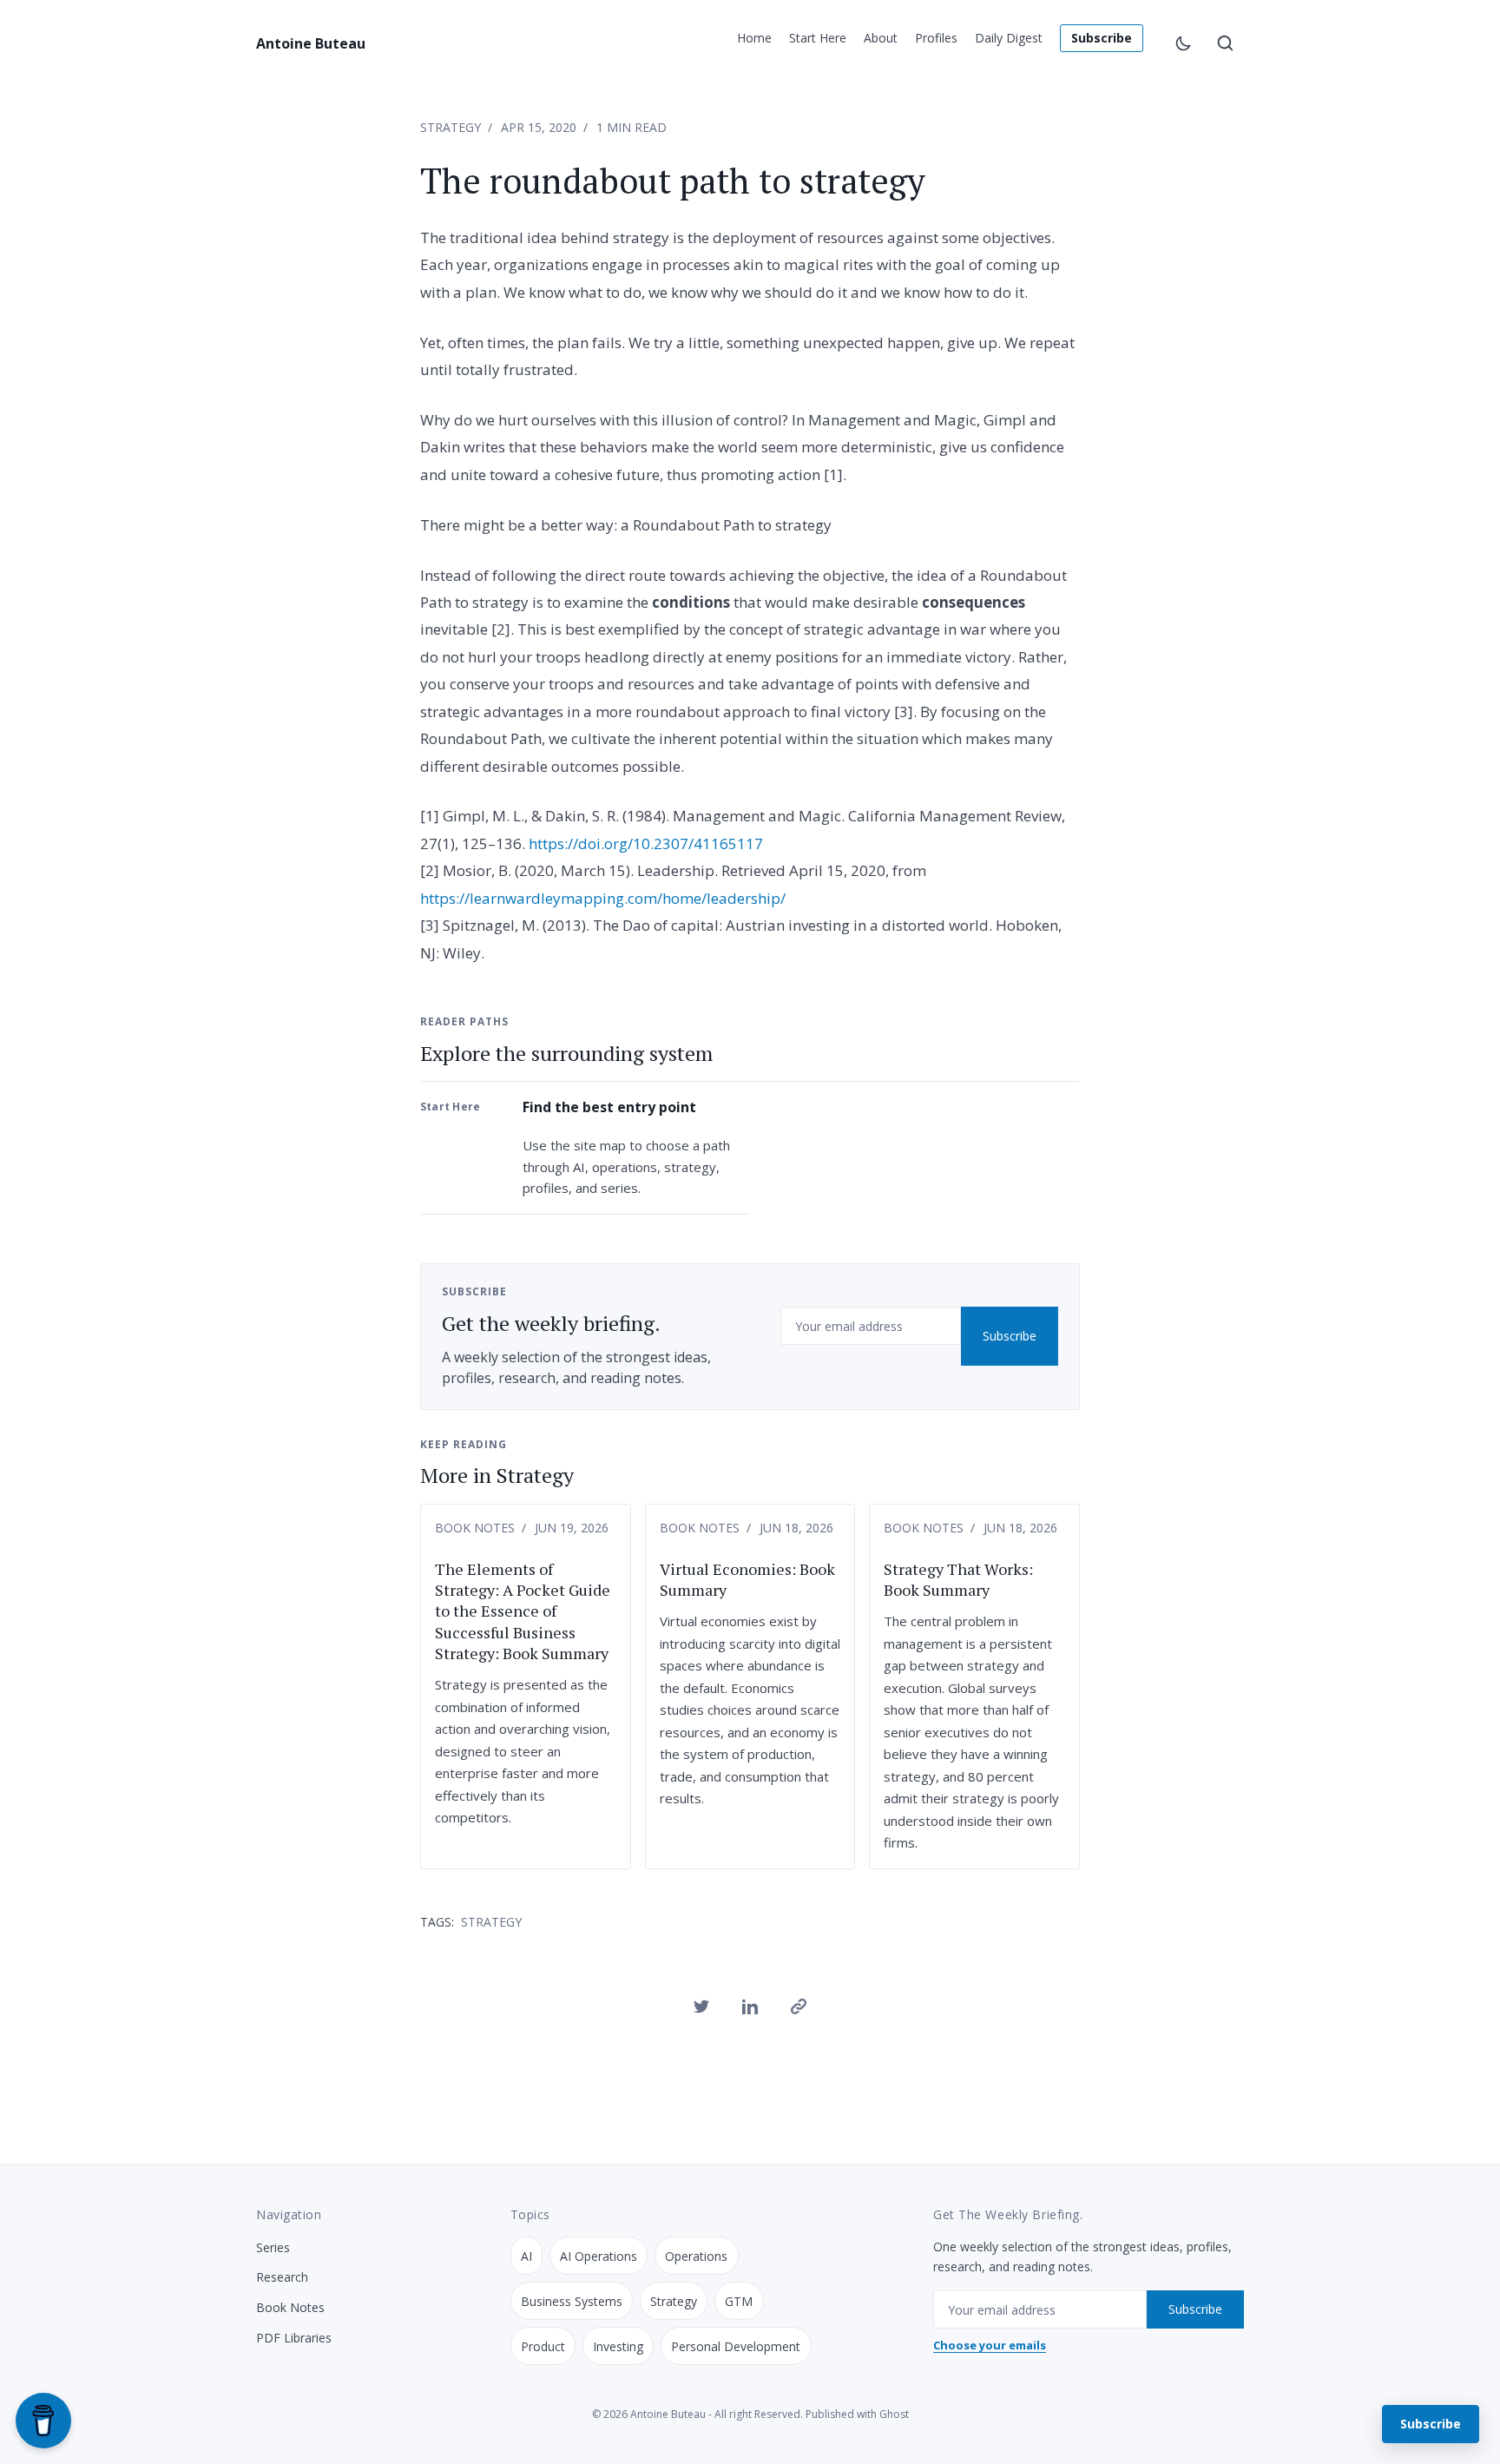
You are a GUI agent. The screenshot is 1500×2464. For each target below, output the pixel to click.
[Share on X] (701, 2006)
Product (543, 2346)
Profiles (936, 38)
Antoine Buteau (311, 43)
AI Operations (599, 2256)
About (881, 38)
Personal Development (736, 2346)
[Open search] (1225, 43)
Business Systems (572, 2301)
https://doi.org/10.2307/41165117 (646, 843)
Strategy (451, 127)
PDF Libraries (294, 2338)
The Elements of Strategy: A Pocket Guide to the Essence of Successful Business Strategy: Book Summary (523, 1611)
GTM (739, 2301)
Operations (696, 2256)
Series (273, 2247)
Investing (618, 2346)
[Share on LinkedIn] (750, 2006)
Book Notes (475, 1528)
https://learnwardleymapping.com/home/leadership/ (603, 898)
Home (754, 38)
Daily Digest (1009, 38)
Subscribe (1102, 38)
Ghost (894, 2414)
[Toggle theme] (1183, 43)
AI (526, 2256)
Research (282, 2277)
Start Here (818, 38)
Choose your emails (990, 2345)
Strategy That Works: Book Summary (958, 1579)
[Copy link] (799, 2006)
